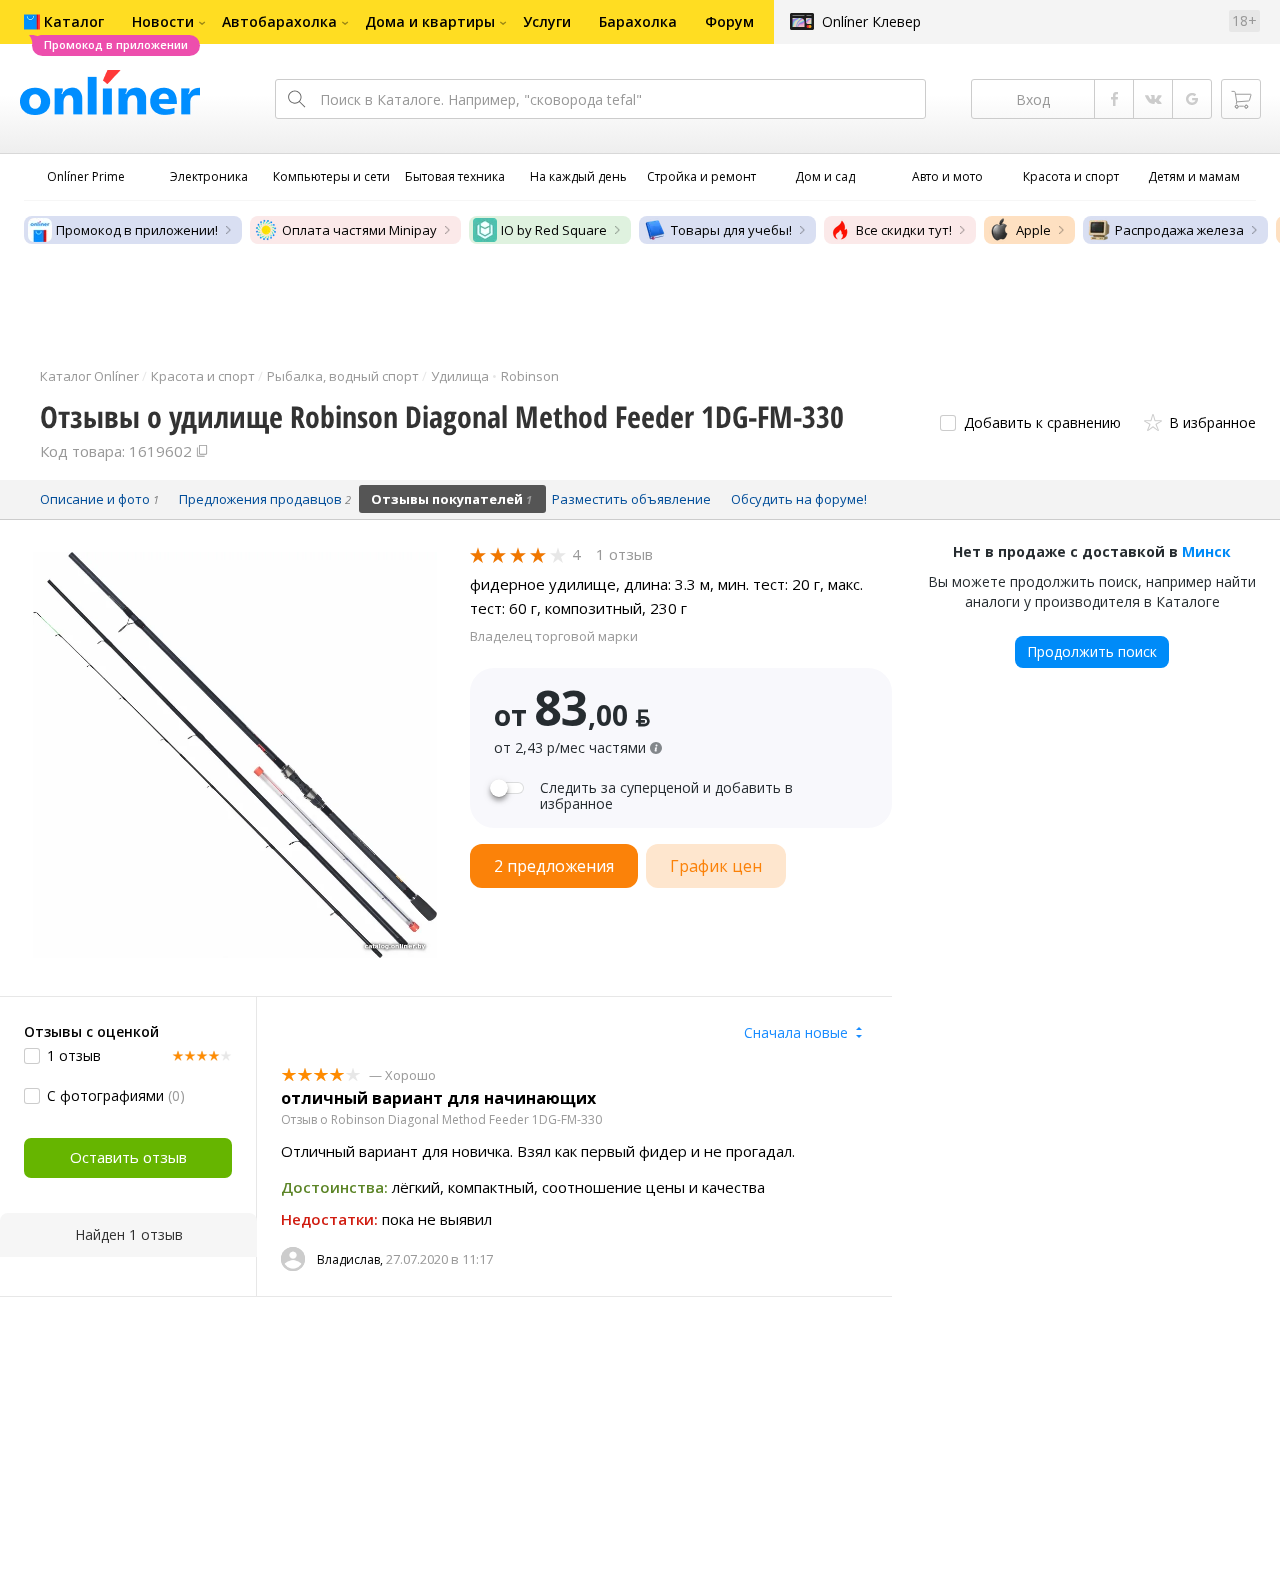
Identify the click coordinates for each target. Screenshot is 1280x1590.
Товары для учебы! (731, 230)
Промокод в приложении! (137, 230)
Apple (1033, 230)
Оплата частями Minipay (359, 230)
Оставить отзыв (128, 1157)
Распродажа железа (1179, 230)
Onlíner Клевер (871, 21)
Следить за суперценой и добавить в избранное (666, 796)
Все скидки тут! (904, 230)
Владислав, (350, 1259)
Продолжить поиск (1092, 651)
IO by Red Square (554, 230)
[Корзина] (1241, 99)
